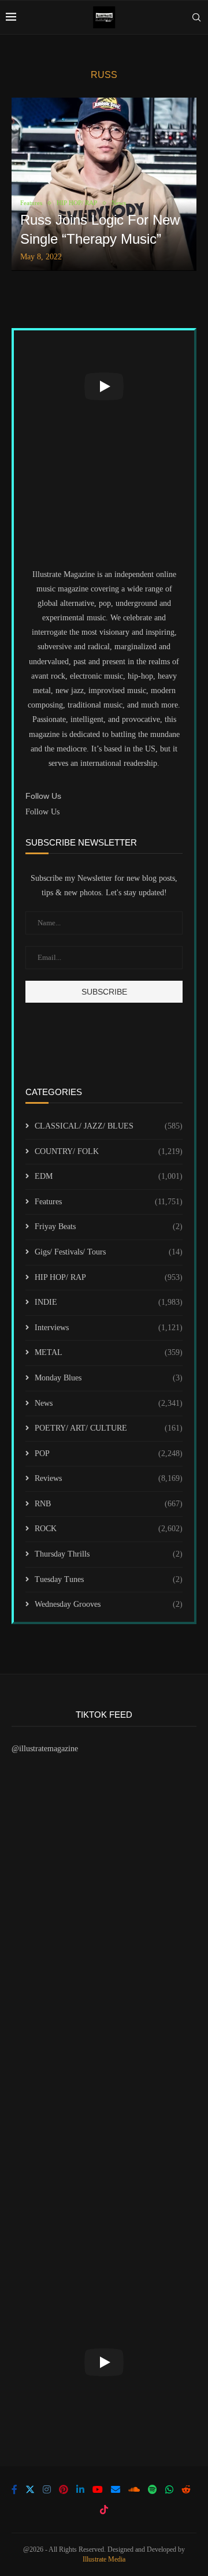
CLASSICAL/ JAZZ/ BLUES (109, 1126)
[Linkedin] (80, 2489)
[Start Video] (104, 386)
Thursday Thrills (109, 1554)
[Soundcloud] (134, 2489)
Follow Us (42, 812)
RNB (109, 1504)
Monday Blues (109, 1378)
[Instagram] (47, 2489)
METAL (109, 1352)
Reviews (109, 1478)
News (109, 1403)
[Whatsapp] (169, 2489)
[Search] (196, 17)
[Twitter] (30, 2489)
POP (109, 1453)
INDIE (109, 1302)
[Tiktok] (104, 2510)
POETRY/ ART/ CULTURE (109, 1428)
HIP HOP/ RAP (109, 1277)
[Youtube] (98, 2489)
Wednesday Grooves (109, 1604)
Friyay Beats (109, 1226)
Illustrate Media (104, 2559)
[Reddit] (186, 2489)
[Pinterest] (64, 2489)
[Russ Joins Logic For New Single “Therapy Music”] (104, 184)
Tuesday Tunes (109, 1579)
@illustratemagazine (45, 1749)
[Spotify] (153, 2489)
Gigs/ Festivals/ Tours (109, 1252)
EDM (109, 1176)
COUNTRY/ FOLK (109, 1151)
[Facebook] (14, 2489)
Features (109, 1202)
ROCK (109, 1529)
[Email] (116, 2489)
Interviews (109, 1328)
